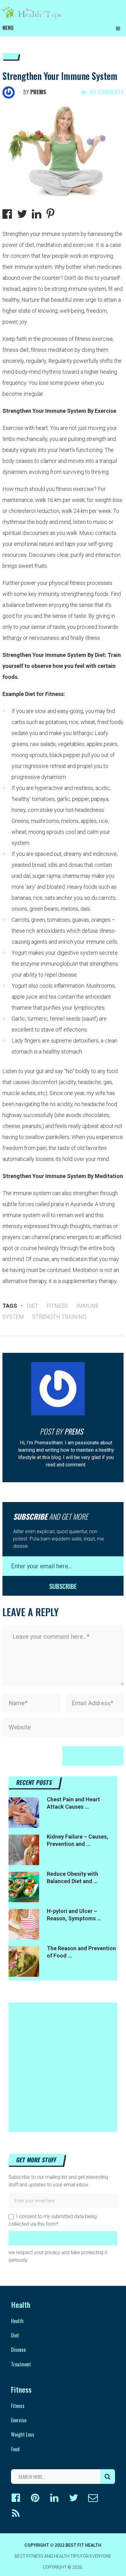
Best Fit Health (83, 2545)
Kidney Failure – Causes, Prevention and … (78, 1840)
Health (17, 2321)
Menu (8, 28)
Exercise (19, 2420)
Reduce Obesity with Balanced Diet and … (72, 1877)
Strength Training (59, 1317)
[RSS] (16, 2513)
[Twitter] (74, 2498)
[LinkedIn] (54, 2498)
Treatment (21, 2364)
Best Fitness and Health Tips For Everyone (63, 2556)
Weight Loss (23, 2434)
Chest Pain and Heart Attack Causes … (73, 1803)
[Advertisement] (63, 2065)
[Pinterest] (35, 2498)
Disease (18, 2350)
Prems (38, 92)
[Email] (93, 2498)
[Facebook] (16, 2498)
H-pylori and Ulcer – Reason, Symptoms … (74, 1915)
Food (15, 2449)
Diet (32, 1306)
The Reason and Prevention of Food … (81, 1952)
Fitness (57, 1306)
